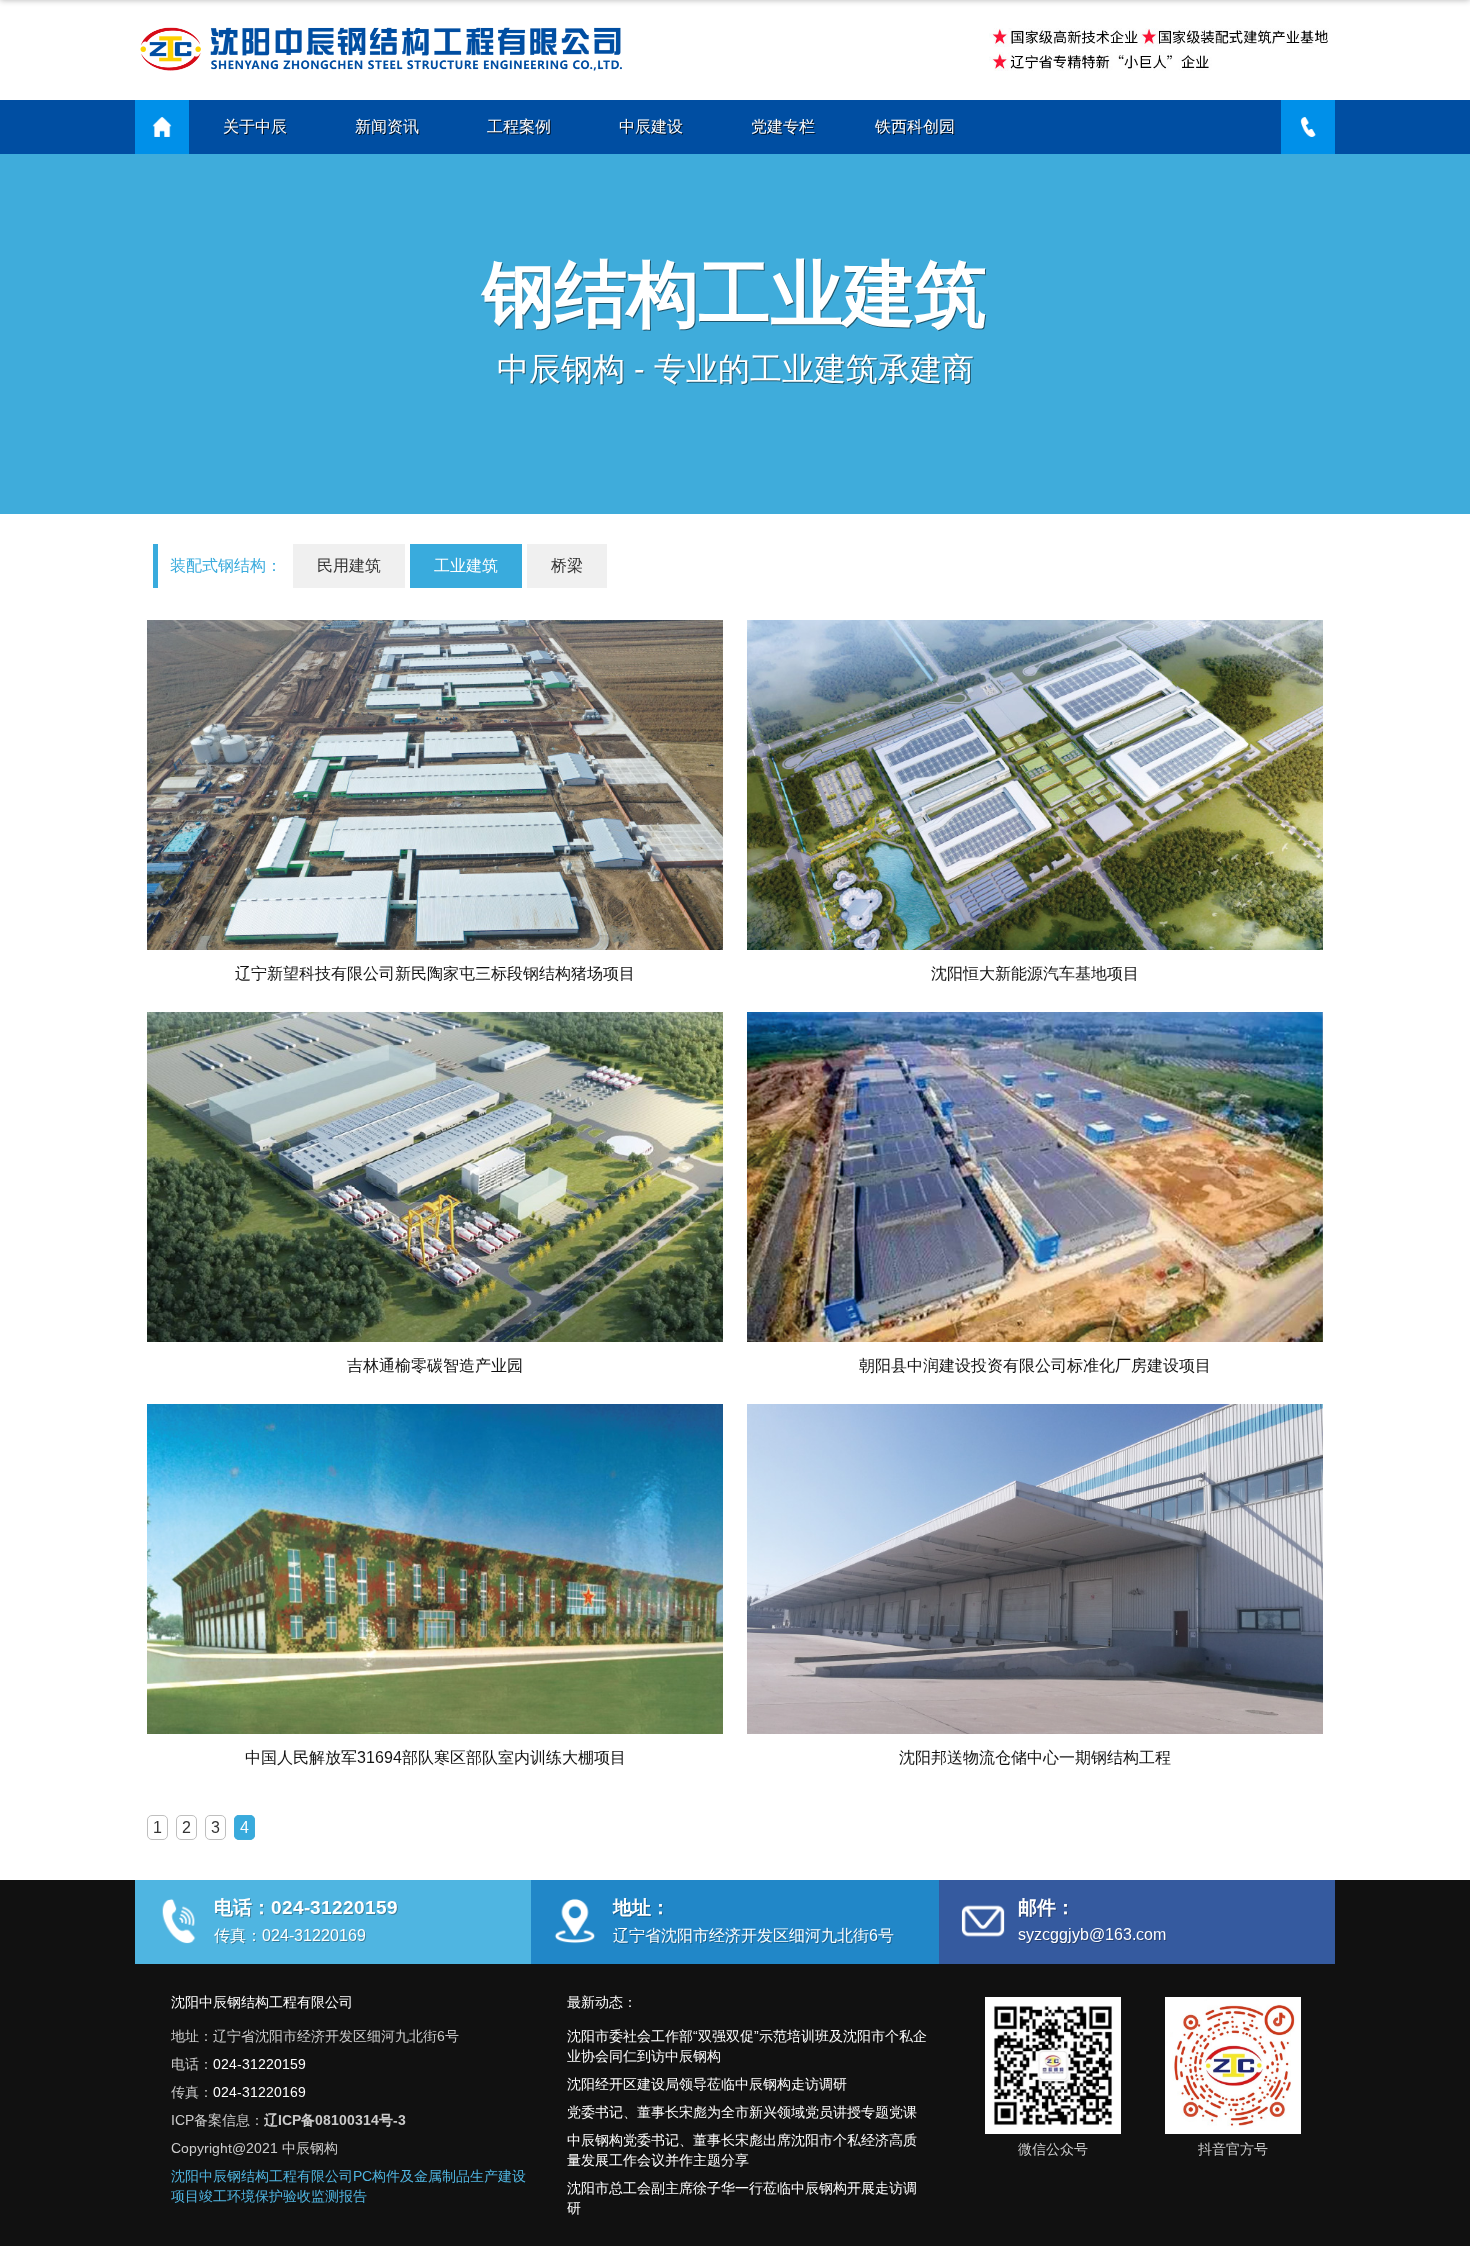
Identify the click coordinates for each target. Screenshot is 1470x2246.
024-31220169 (259, 2092)
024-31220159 (259, 2064)
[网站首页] (162, 127)
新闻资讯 (387, 126)
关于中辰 (255, 126)
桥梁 (567, 565)
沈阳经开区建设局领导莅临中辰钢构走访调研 (707, 2084)
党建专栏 (783, 126)
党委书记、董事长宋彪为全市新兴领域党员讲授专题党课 (742, 2112)
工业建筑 (466, 565)
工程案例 (519, 126)
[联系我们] (1308, 127)
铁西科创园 (915, 126)
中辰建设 (651, 126)
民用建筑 (349, 565)
